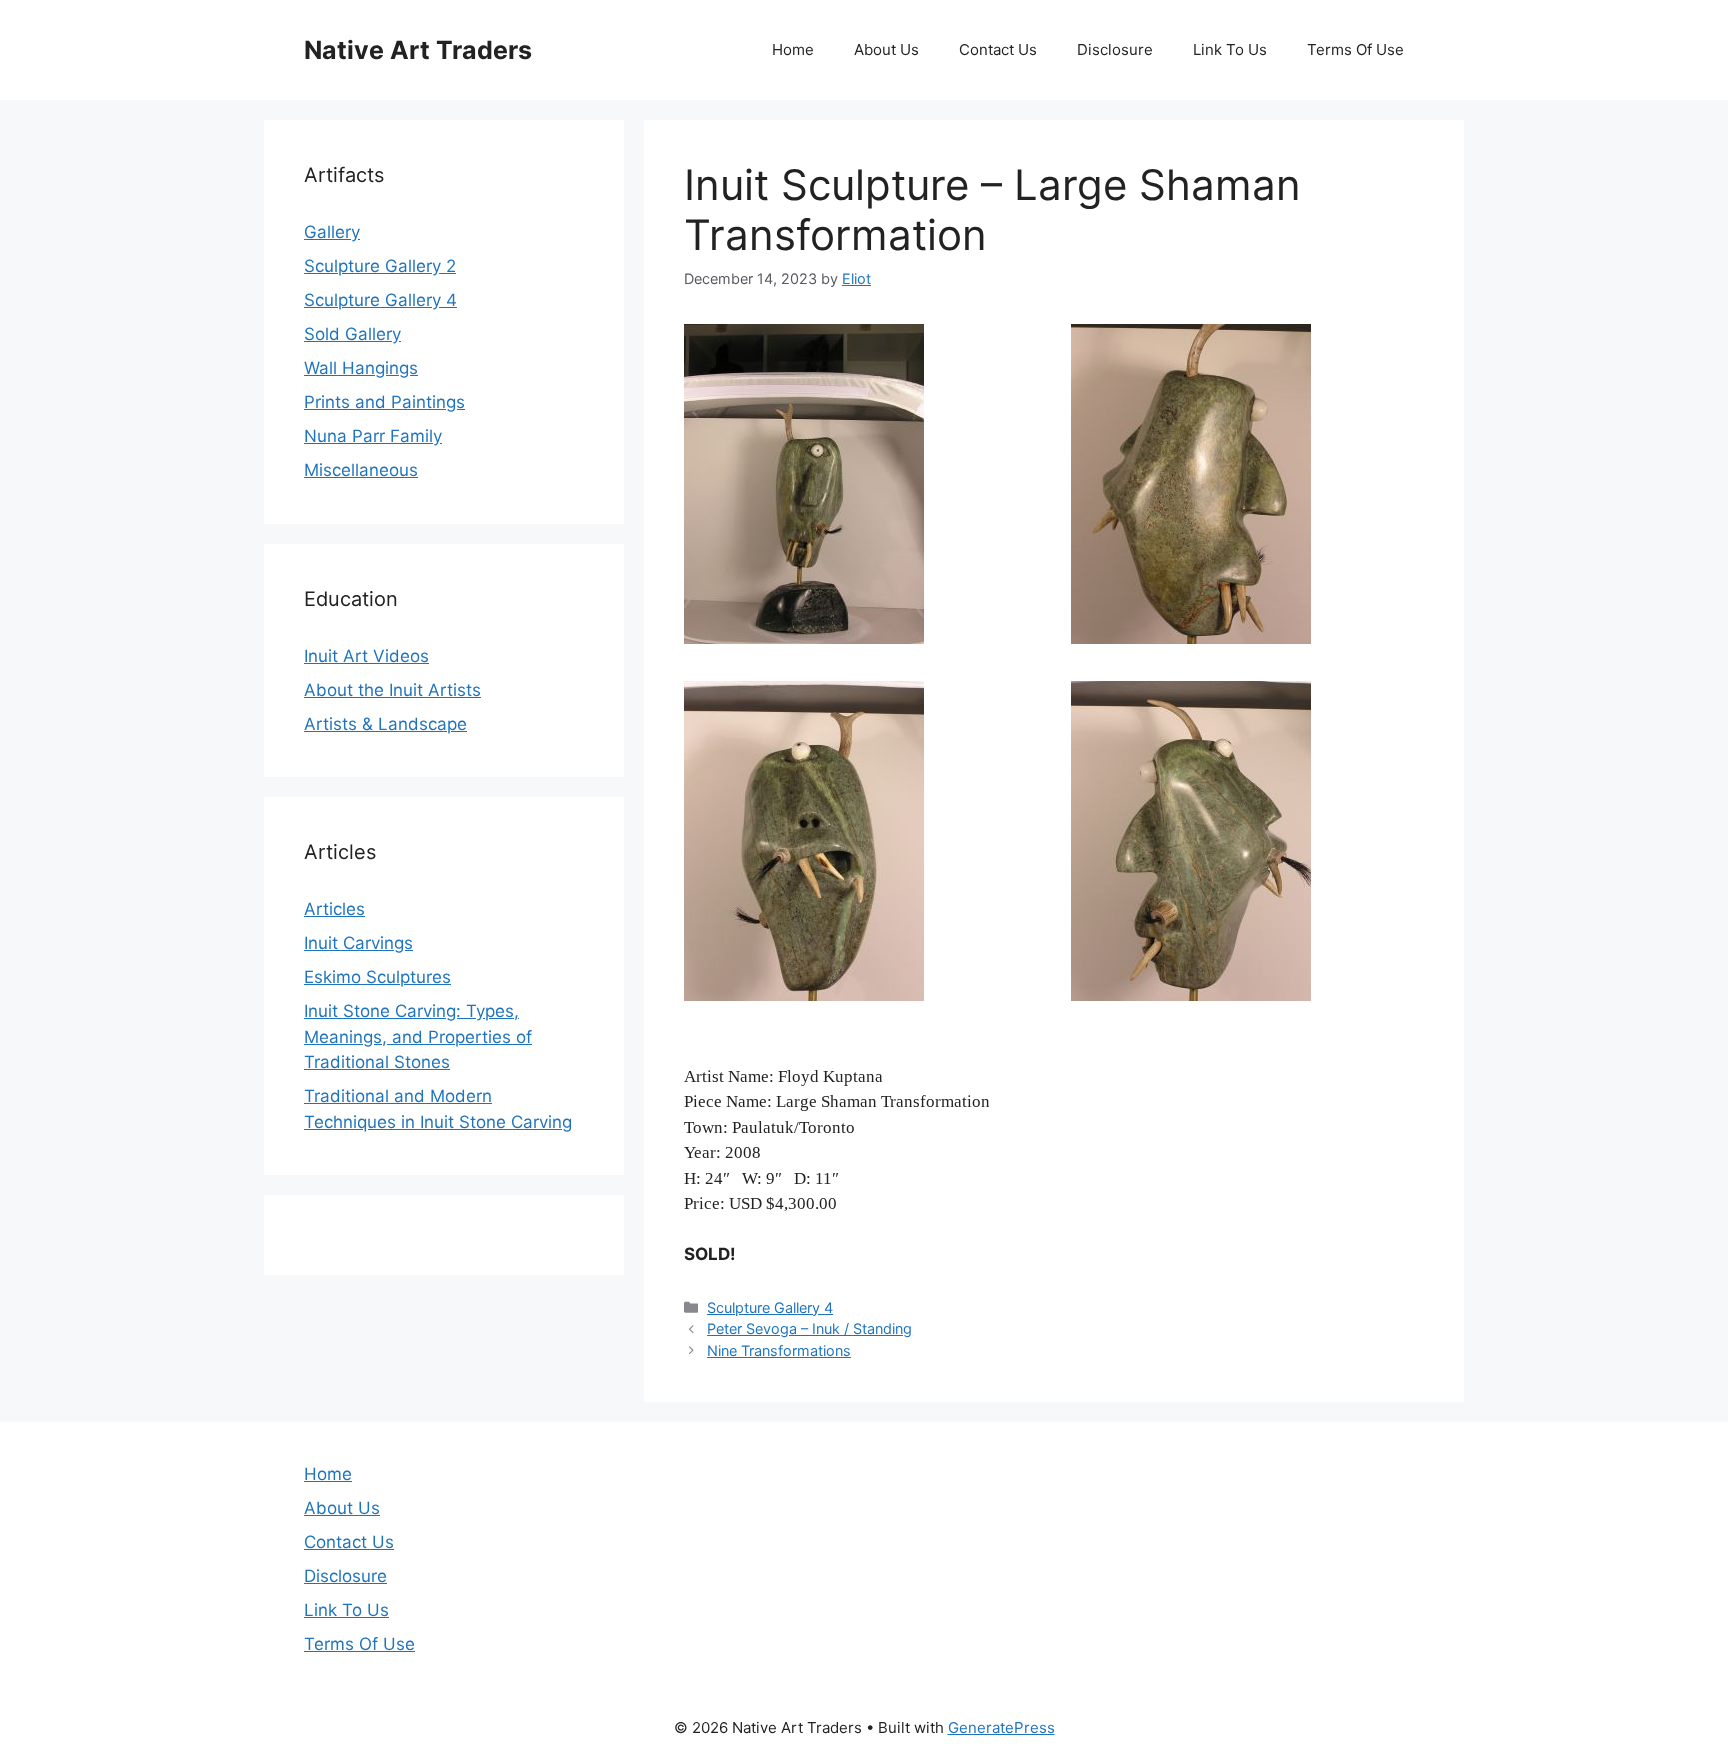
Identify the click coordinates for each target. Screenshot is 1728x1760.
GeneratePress (1001, 1727)
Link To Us (1230, 49)
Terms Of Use (1355, 49)
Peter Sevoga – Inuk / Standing (809, 1328)
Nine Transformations (779, 1350)
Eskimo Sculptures (377, 977)
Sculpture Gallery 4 (770, 1307)
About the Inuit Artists (392, 690)
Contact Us (998, 49)
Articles (334, 909)
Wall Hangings (361, 368)
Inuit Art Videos (366, 656)
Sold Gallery (352, 334)
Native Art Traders (418, 50)
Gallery (332, 232)
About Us (886, 49)
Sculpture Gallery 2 (380, 266)
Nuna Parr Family (373, 436)
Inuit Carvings (358, 943)
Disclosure (1115, 49)
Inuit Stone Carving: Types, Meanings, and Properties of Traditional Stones (418, 1036)
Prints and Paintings (384, 402)
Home (793, 49)
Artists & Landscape (385, 724)
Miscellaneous (361, 470)
